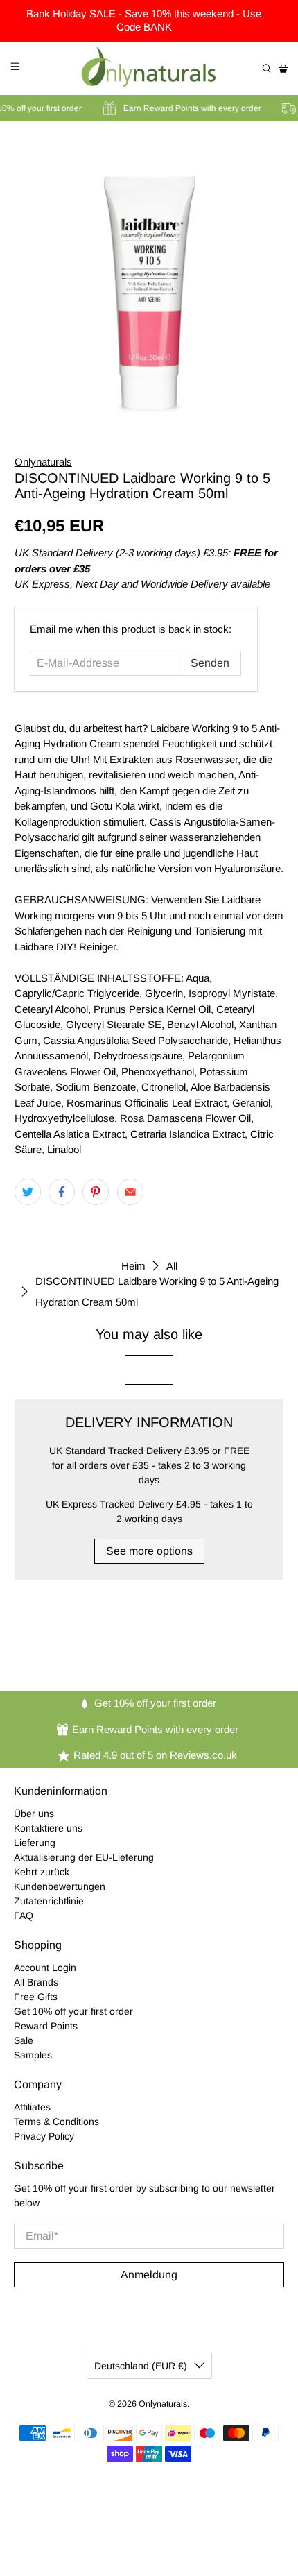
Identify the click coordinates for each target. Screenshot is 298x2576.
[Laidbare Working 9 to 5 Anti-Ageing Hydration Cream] (149, 279)
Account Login (45, 1968)
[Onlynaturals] (149, 68)
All (172, 1266)
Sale (24, 2040)
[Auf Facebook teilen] (62, 1192)
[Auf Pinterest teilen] (96, 1192)
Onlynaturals (43, 462)
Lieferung (35, 1843)
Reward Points (46, 2026)
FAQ (24, 1916)
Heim (133, 1266)
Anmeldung (149, 2275)
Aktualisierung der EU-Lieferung (84, 1857)
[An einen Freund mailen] (130, 1192)
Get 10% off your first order (73, 2011)
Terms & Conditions (56, 2122)
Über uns (34, 1814)
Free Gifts (36, 1997)
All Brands (36, 1982)
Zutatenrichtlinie (49, 1901)
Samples (33, 2055)
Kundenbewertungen (60, 1886)
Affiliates (32, 2107)
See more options (149, 1551)
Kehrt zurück (42, 1872)
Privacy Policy (44, 2136)
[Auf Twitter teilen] (28, 1192)
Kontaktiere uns (48, 1828)
